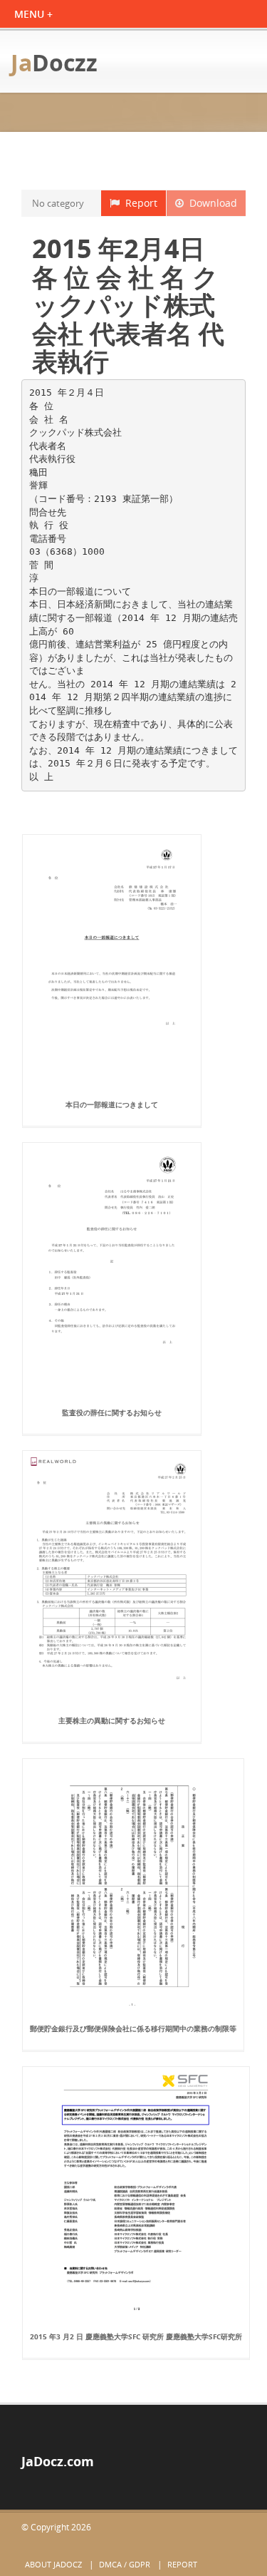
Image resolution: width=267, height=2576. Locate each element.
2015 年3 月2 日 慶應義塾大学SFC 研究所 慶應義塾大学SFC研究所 (136, 2336)
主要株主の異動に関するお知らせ (112, 1720)
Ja (54, 62)
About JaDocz (53, 2564)
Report (138, 203)
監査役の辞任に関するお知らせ (112, 1412)
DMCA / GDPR (125, 2564)
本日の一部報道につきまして (112, 1104)
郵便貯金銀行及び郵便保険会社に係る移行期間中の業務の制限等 (133, 2028)
